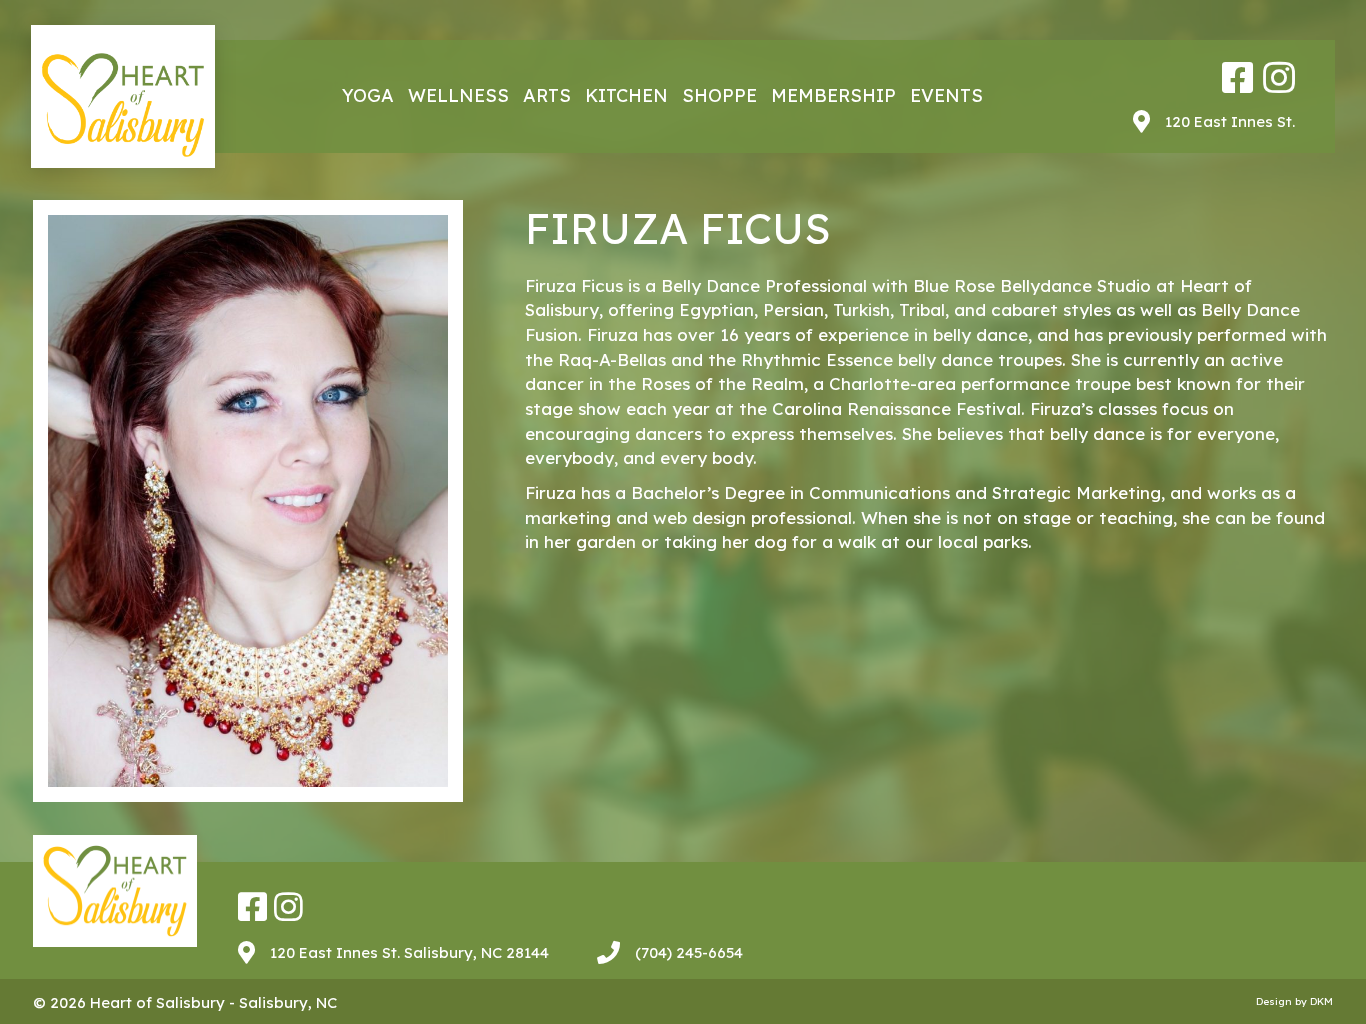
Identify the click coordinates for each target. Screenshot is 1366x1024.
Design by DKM (1294, 1001)
